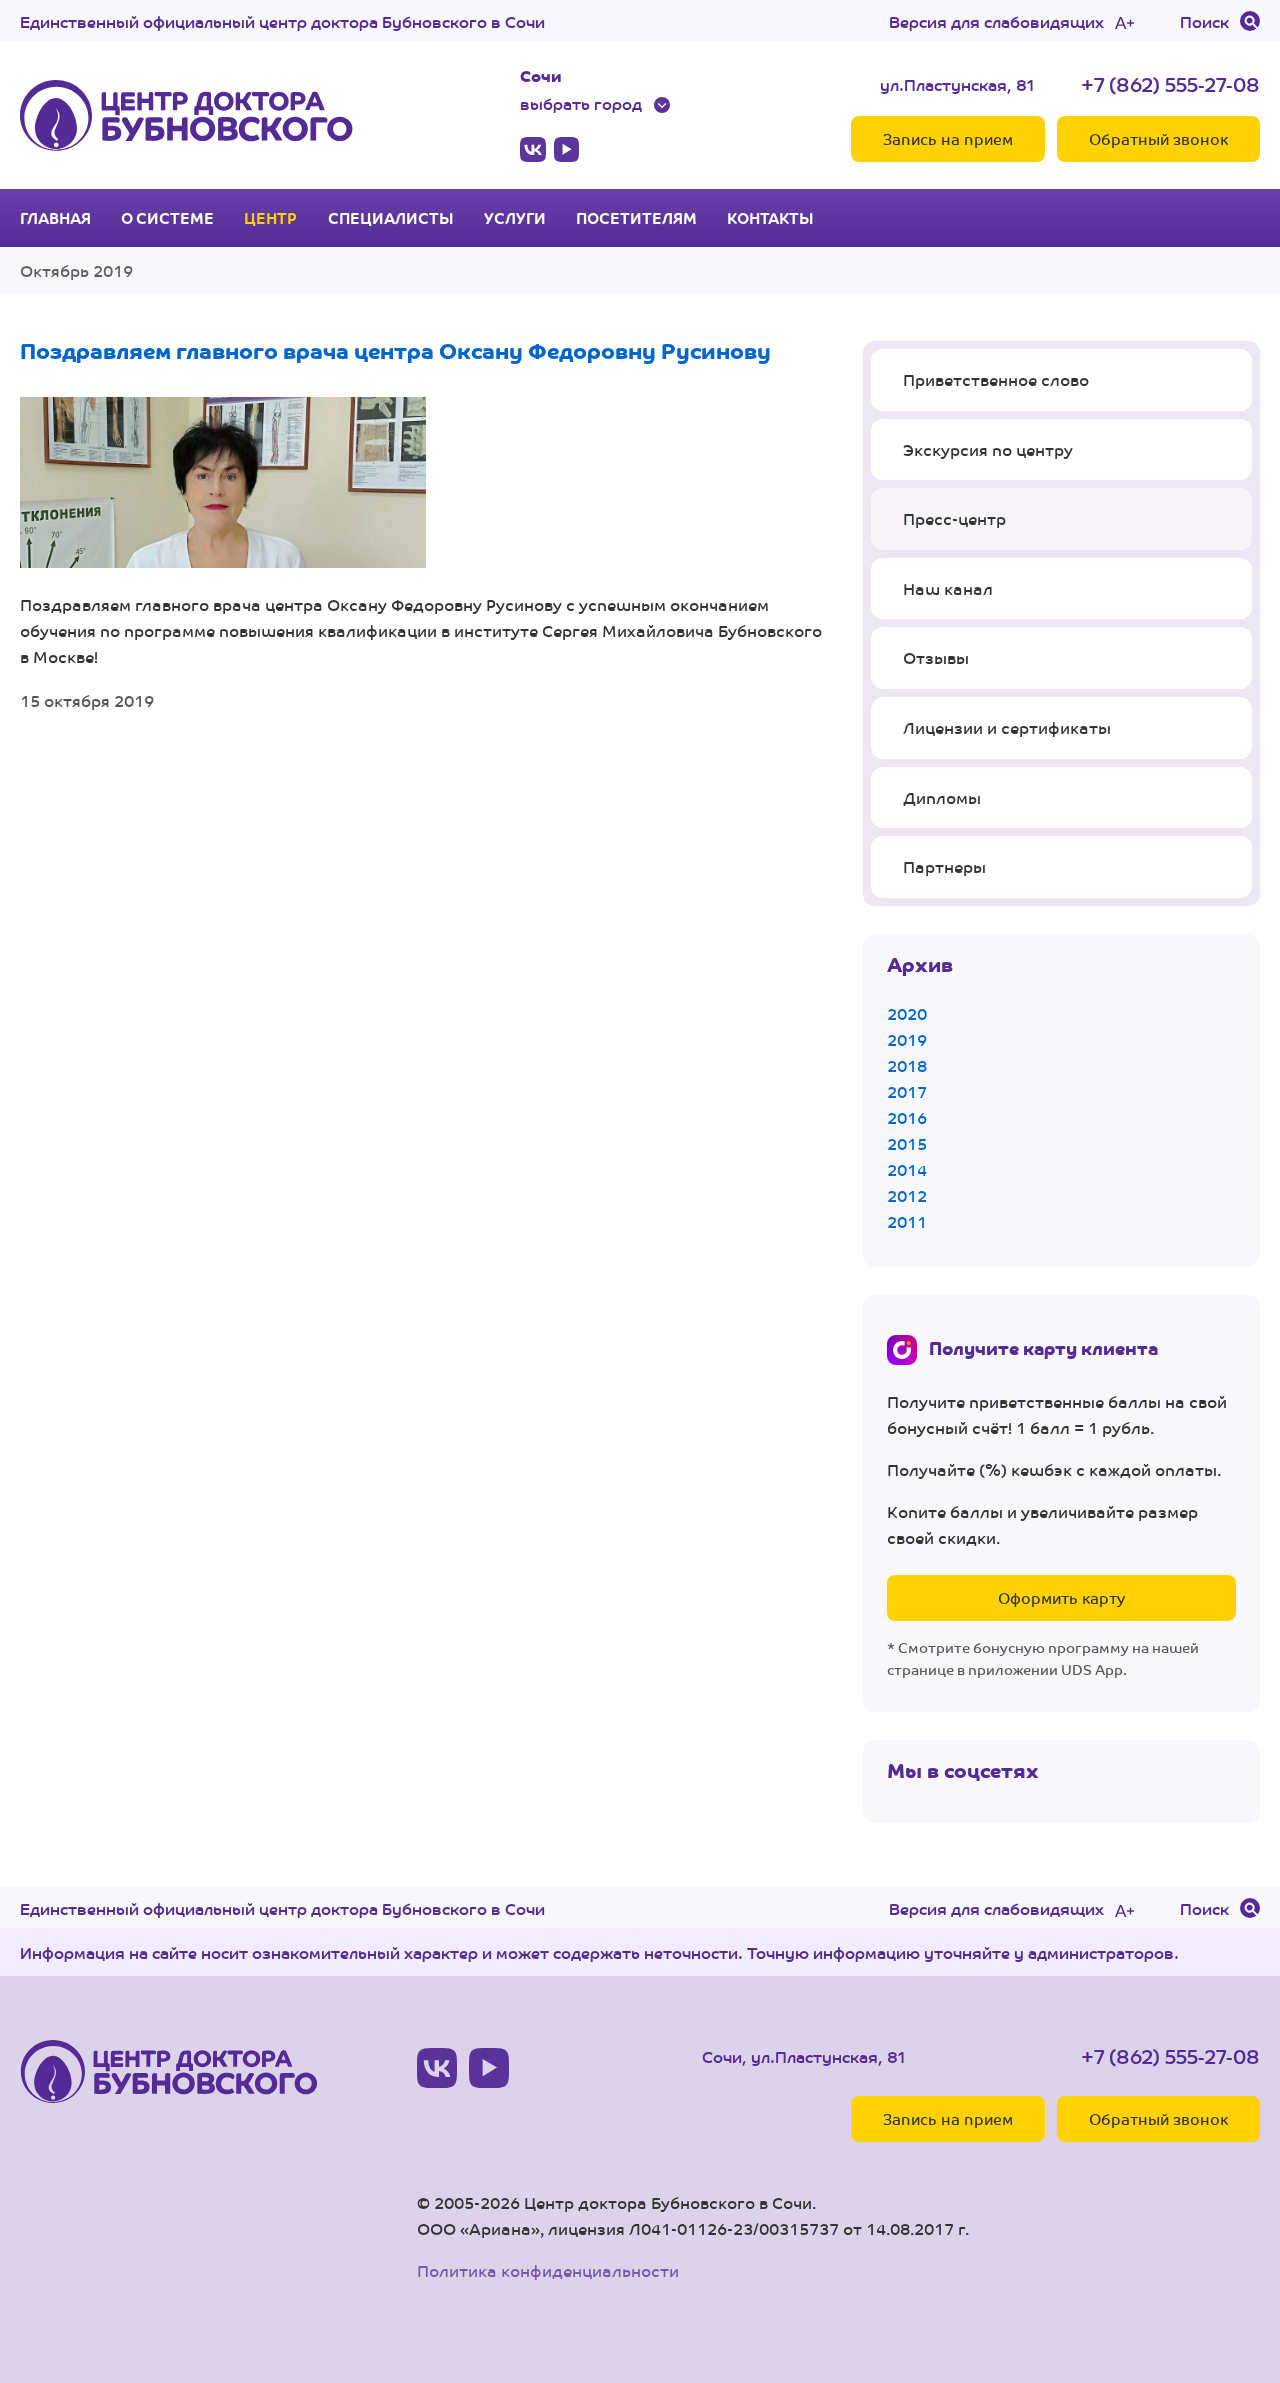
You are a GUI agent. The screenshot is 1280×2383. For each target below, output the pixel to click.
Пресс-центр (954, 518)
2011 (907, 1221)
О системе (167, 218)
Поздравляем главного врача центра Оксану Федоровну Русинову (395, 349)
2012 (907, 1195)
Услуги (515, 218)
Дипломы (942, 797)
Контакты (770, 218)
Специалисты (391, 218)
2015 (907, 1143)
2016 (907, 1117)
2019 (907, 1039)
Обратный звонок (1158, 138)
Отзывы (936, 657)
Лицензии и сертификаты (1007, 727)
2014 (907, 1169)
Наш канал (948, 588)
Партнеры (944, 866)
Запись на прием (948, 138)
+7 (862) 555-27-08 (1170, 83)
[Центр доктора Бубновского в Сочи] (186, 115)
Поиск (1204, 21)
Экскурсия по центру (988, 449)
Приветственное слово (996, 379)
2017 (907, 1091)
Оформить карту (1061, 1597)
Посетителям (636, 218)
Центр (270, 218)
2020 (907, 1013)
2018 (907, 1065)
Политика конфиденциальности (548, 2270)
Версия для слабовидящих (996, 21)
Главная (55, 218)
